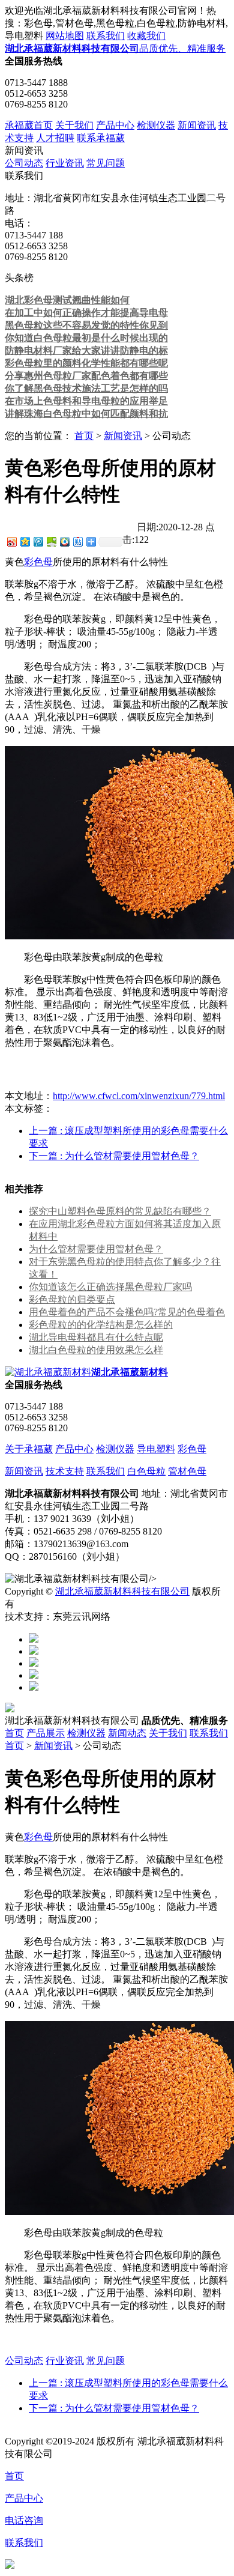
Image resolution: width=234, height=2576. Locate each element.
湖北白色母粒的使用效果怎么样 (96, 1350)
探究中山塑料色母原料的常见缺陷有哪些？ (120, 1211)
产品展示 (46, 1733)
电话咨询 (24, 2520)
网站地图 (65, 36)
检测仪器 (156, 125)
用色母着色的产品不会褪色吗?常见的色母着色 (127, 1312)
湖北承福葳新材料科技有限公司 (122, 1591)
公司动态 (24, 163)
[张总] (34, 1639)
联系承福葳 (101, 138)
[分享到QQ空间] (25, 541)
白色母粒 (146, 1471)
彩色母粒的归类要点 (72, 1299)
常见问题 (106, 163)
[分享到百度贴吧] (77, 541)
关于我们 (74, 125)
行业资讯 (65, 163)
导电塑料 (156, 1449)
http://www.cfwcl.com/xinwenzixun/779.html (139, 1096)
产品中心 (115, 125)
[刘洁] (34, 1651)
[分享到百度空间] (51, 541)
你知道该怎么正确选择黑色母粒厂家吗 (110, 1287)
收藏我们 (146, 36)
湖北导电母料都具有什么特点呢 (96, 1337)
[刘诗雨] (34, 1675)
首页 (84, 436)
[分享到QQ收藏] (64, 541)
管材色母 (187, 1471)
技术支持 (65, 1471)
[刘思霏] (34, 1663)
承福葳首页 (29, 125)
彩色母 (38, 562)
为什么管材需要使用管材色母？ (96, 1249)
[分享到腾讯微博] (38, 541)
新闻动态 (127, 1733)
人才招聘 (55, 138)
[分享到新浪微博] (11, 541)
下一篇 (114, 1156)
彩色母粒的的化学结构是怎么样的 (101, 1325)
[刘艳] (34, 1687)
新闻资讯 (197, 125)
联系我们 (106, 36)
